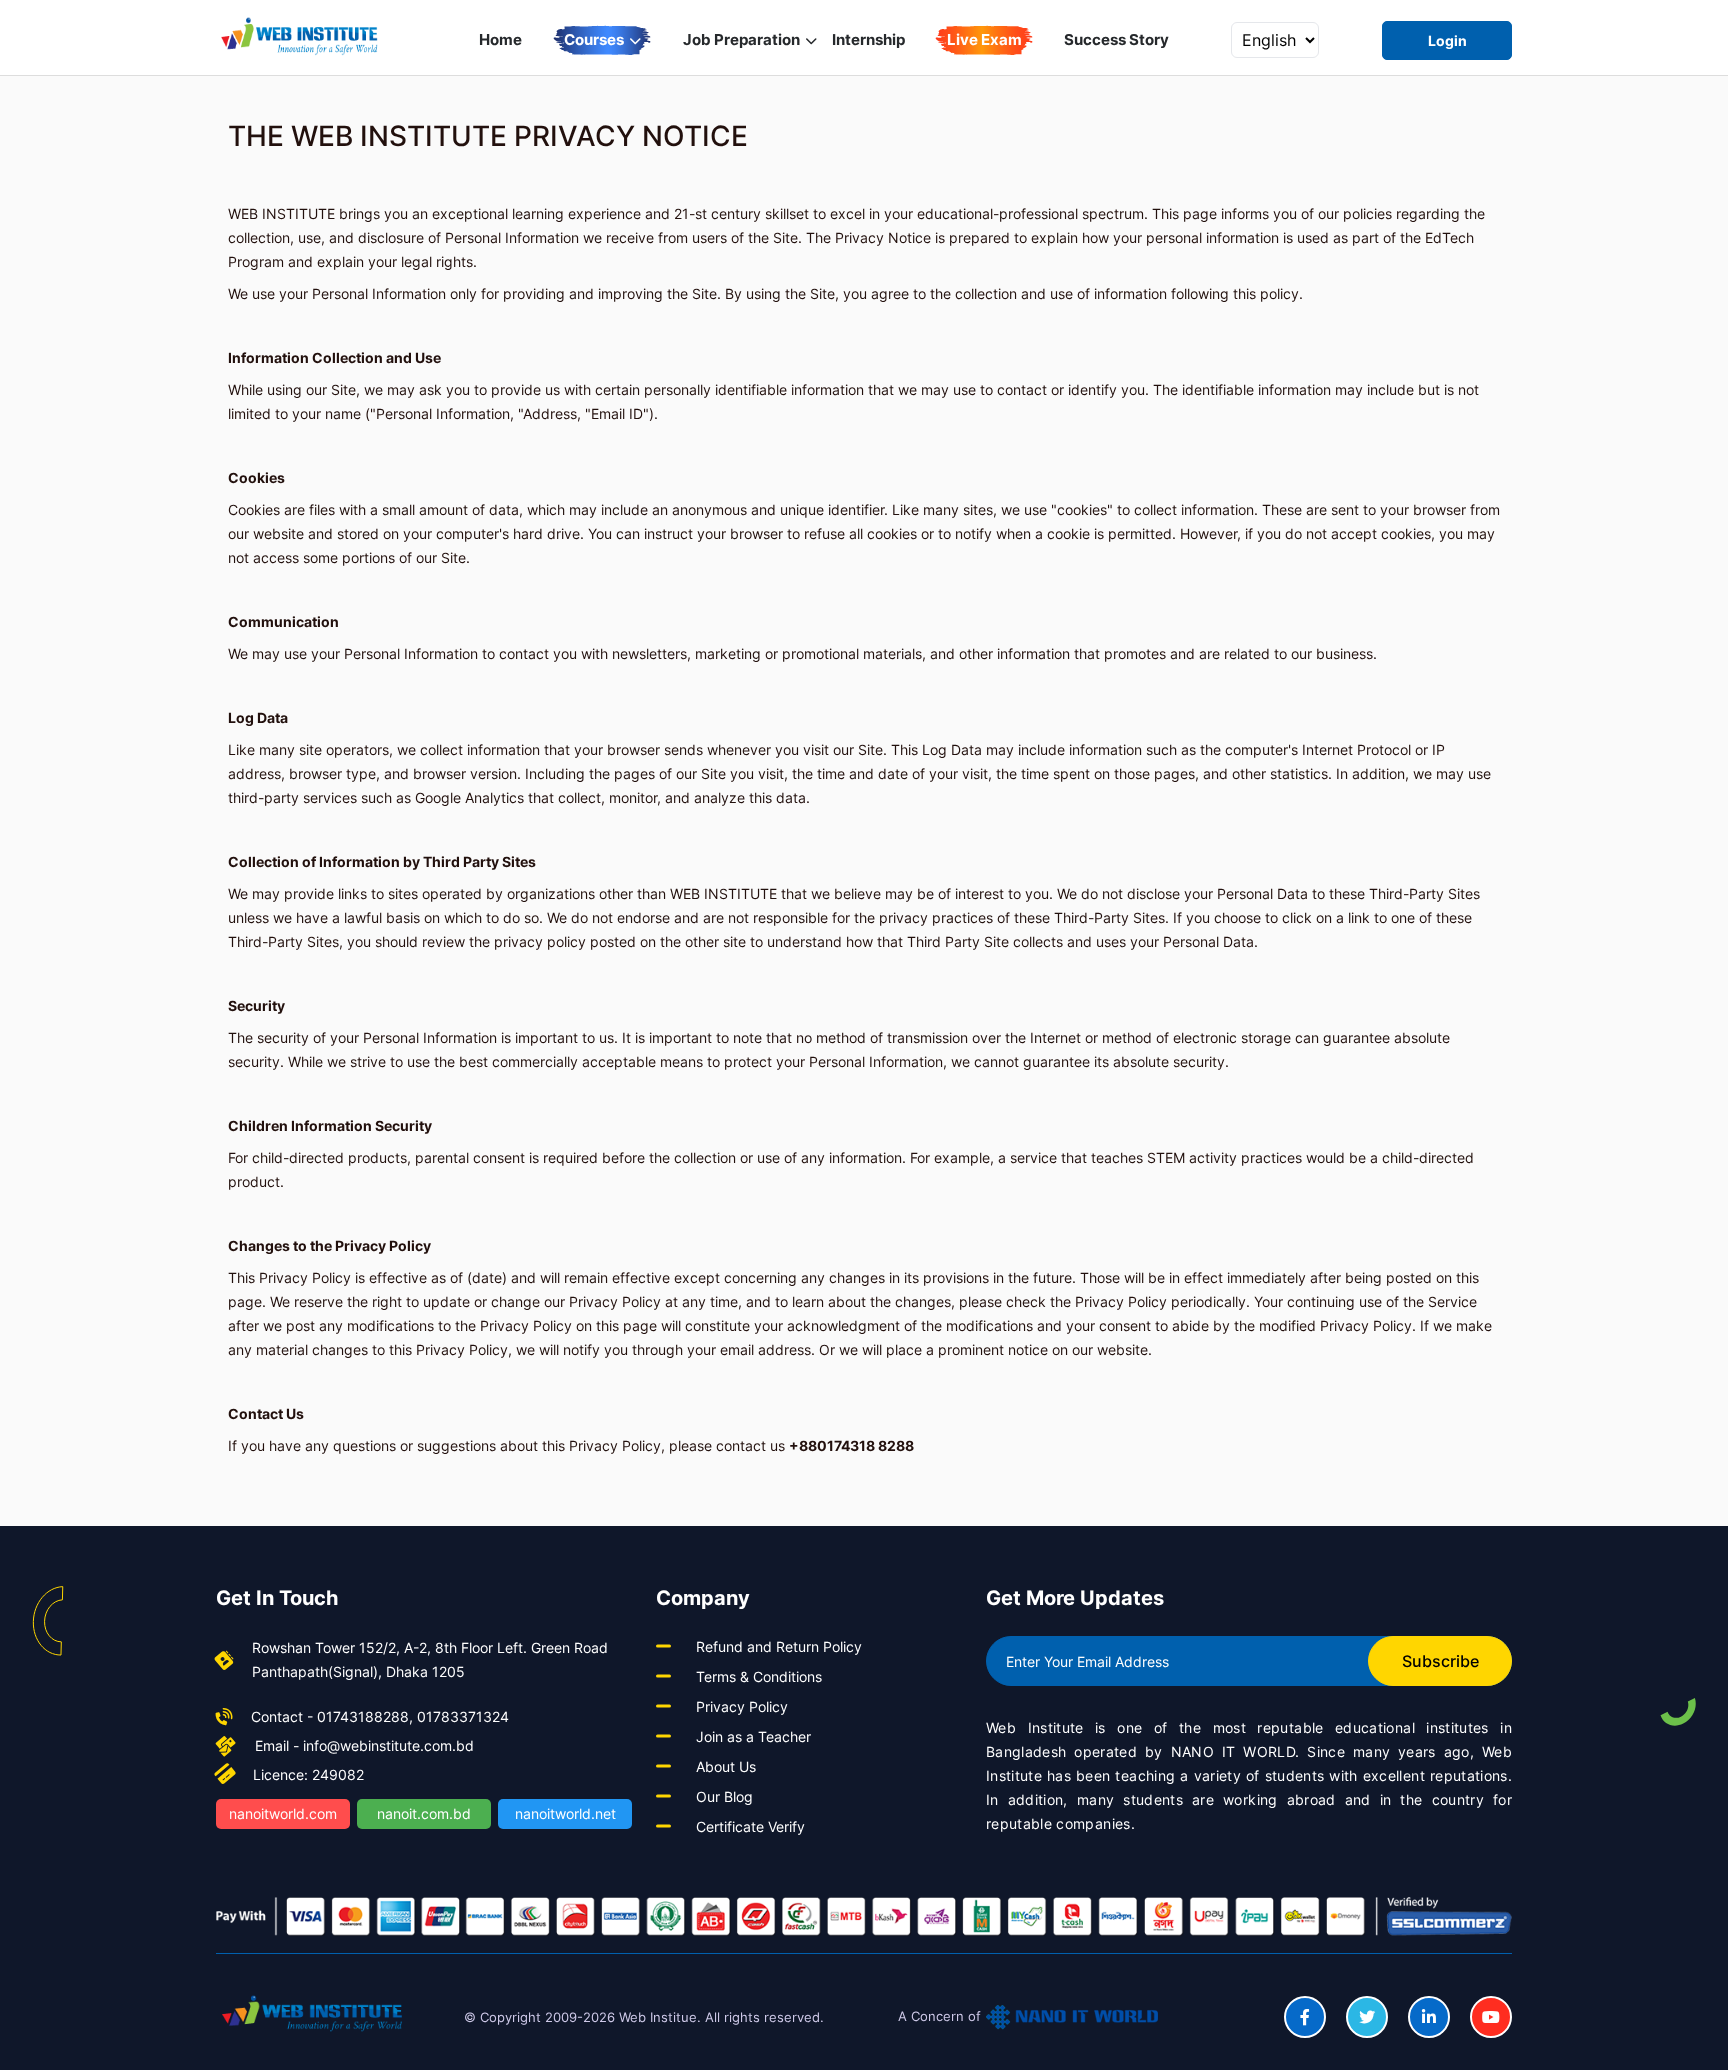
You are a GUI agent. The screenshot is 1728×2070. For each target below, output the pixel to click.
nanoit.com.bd (424, 1813)
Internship (868, 39)
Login (1447, 40)
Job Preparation (743, 39)
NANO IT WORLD (1233, 1751)
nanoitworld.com (283, 1813)
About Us (726, 1766)
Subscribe (1440, 1661)
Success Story (1116, 39)
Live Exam (984, 39)
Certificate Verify (750, 1826)
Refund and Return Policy (779, 1646)
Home (500, 39)
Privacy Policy (742, 1706)
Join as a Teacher (753, 1736)
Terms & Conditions (759, 1676)
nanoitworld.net (565, 1813)
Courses (595, 39)
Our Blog (724, 1796)
